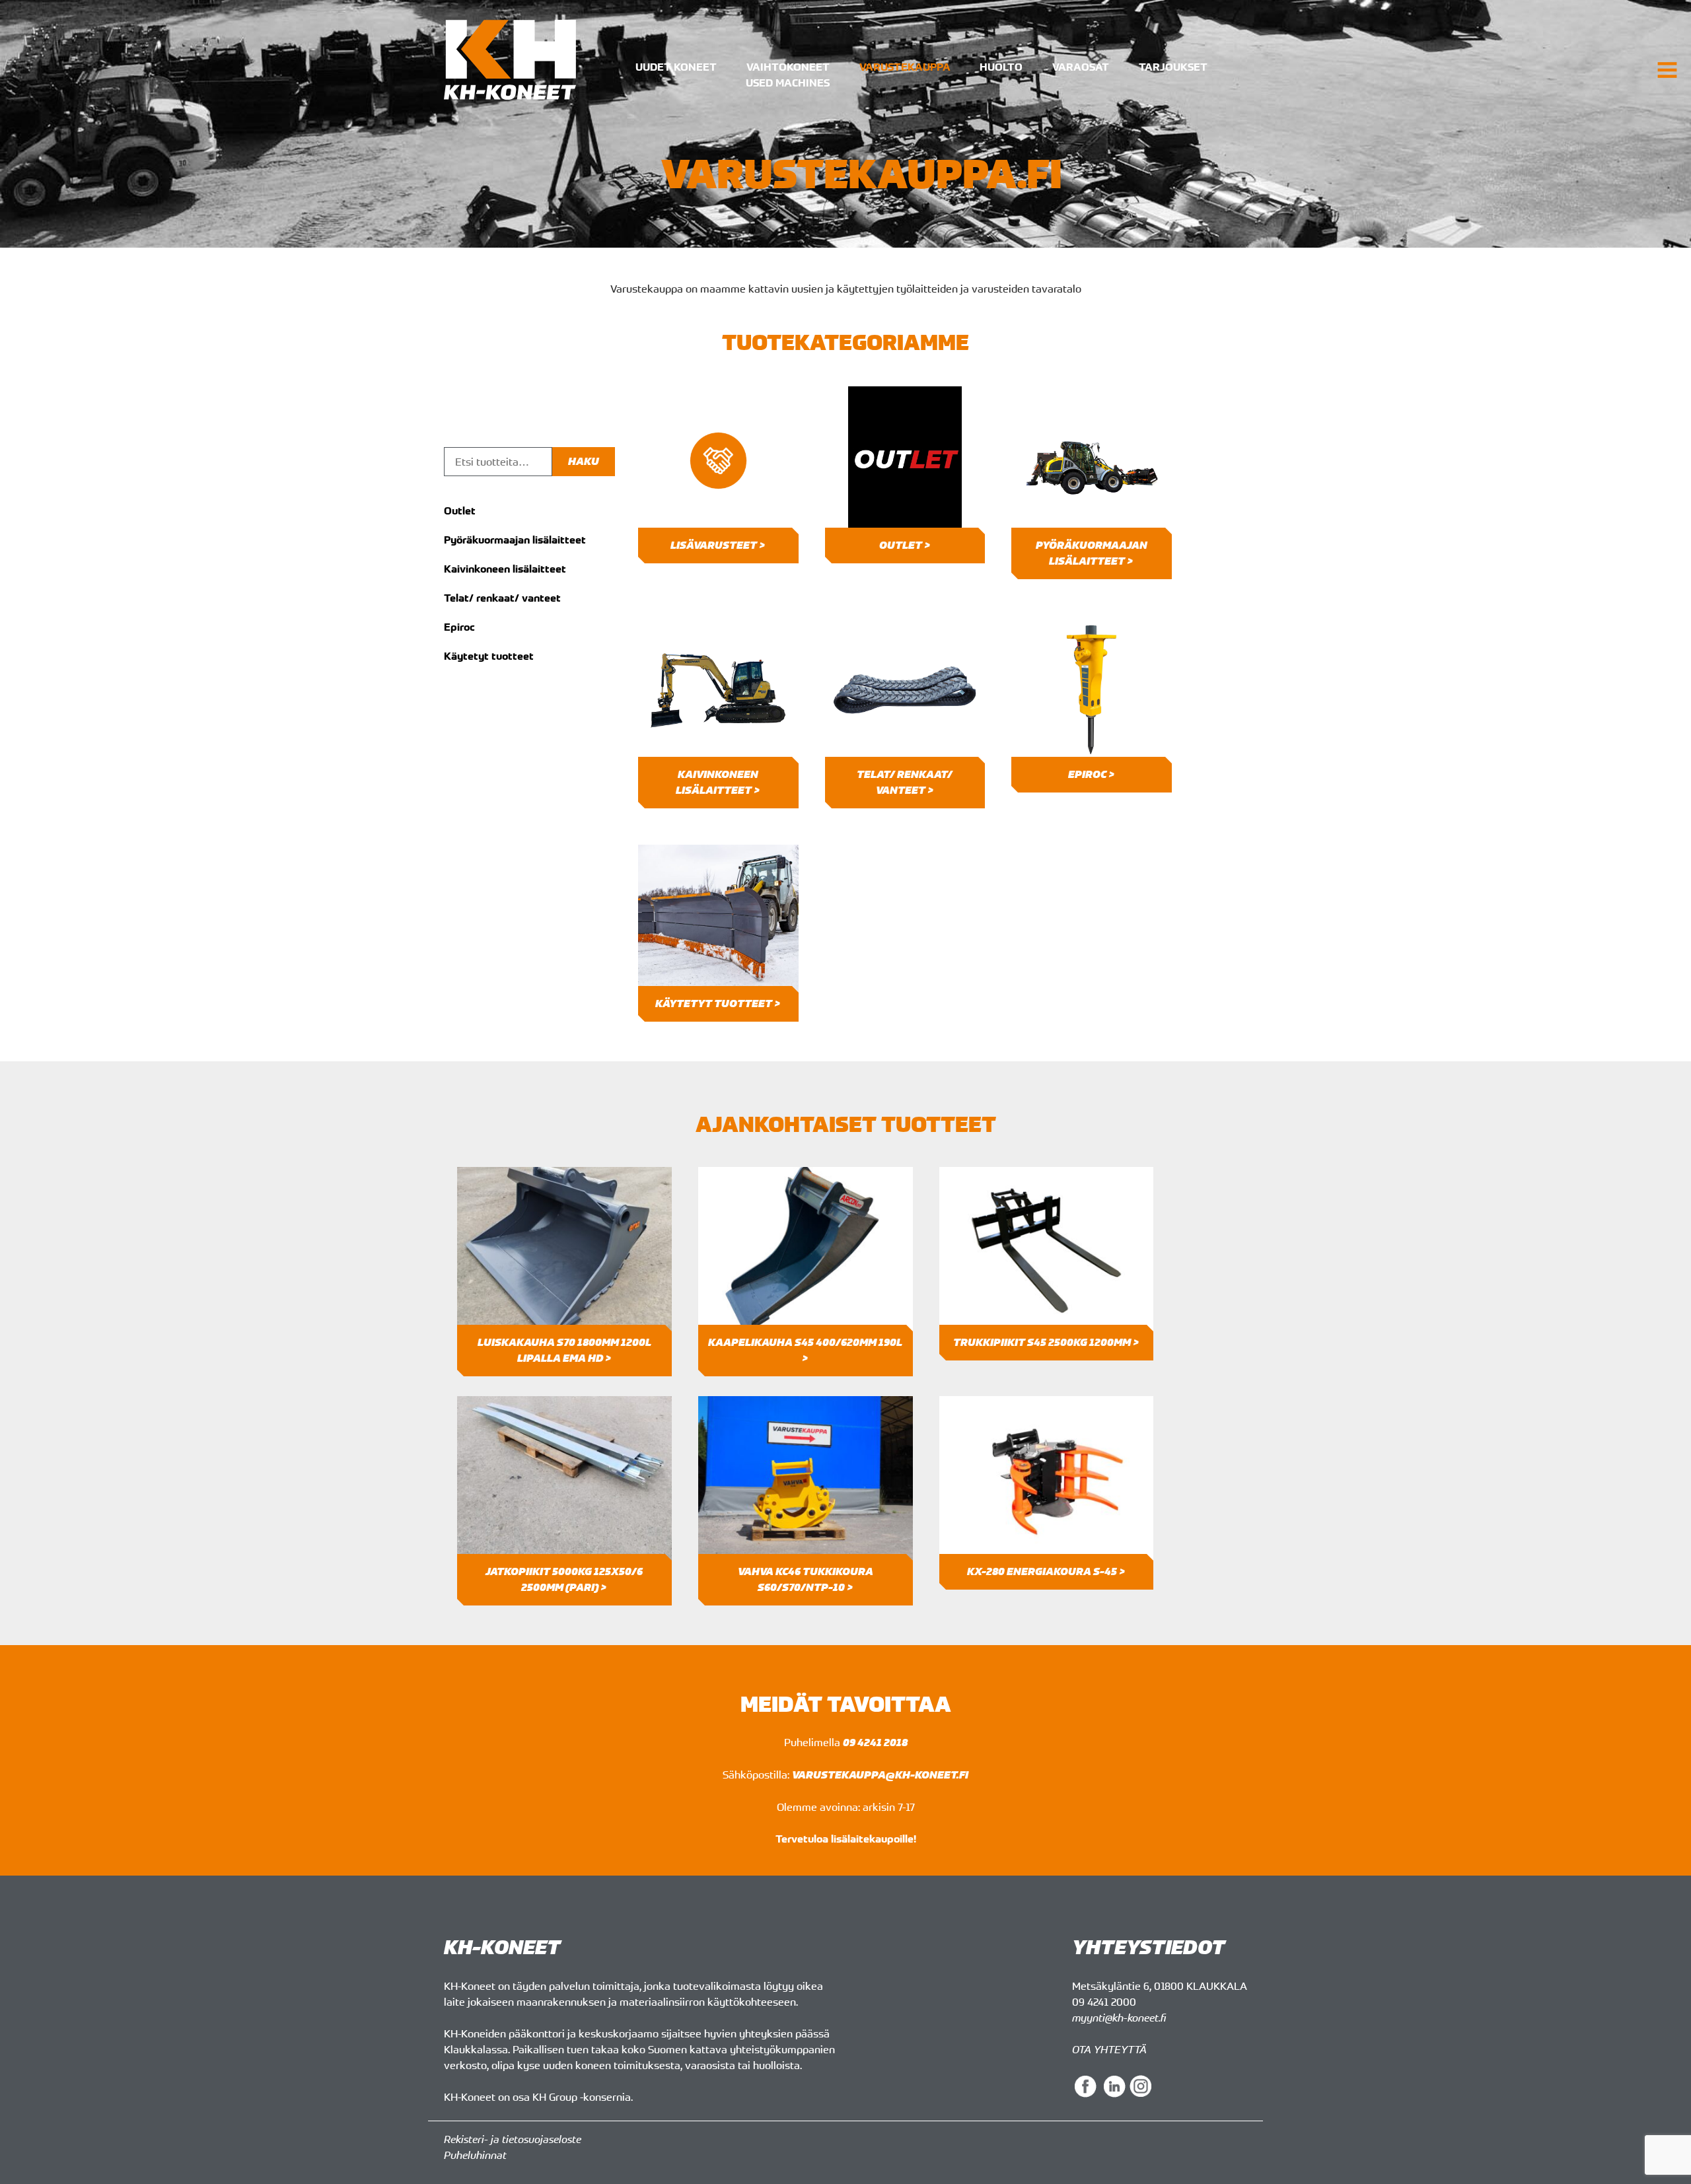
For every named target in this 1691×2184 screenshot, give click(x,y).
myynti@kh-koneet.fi (1119, 2018)
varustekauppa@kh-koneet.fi (880, 1775)
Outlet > (905, 545)
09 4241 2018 (875, 1743)
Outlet (460, 511)
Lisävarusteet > (718, 545)
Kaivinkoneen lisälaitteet (505, 569)
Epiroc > (1092, 774)
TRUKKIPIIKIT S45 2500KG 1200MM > (1046, 1342)
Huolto (1001, 67)
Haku (584, 461)
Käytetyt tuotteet (489, 656)
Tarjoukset (1173, 67)
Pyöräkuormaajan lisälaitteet (515, 540)
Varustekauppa (905, 67)
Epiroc (459, 627)
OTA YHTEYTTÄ (1109, 2049)
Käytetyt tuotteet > (718, 1004)
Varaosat (1081, 67)
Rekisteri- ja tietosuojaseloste (513, 2139)
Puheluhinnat (475, 2155)
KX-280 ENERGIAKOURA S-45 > (1046, 1571)
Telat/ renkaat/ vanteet (502, 598)
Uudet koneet (676, 67)
